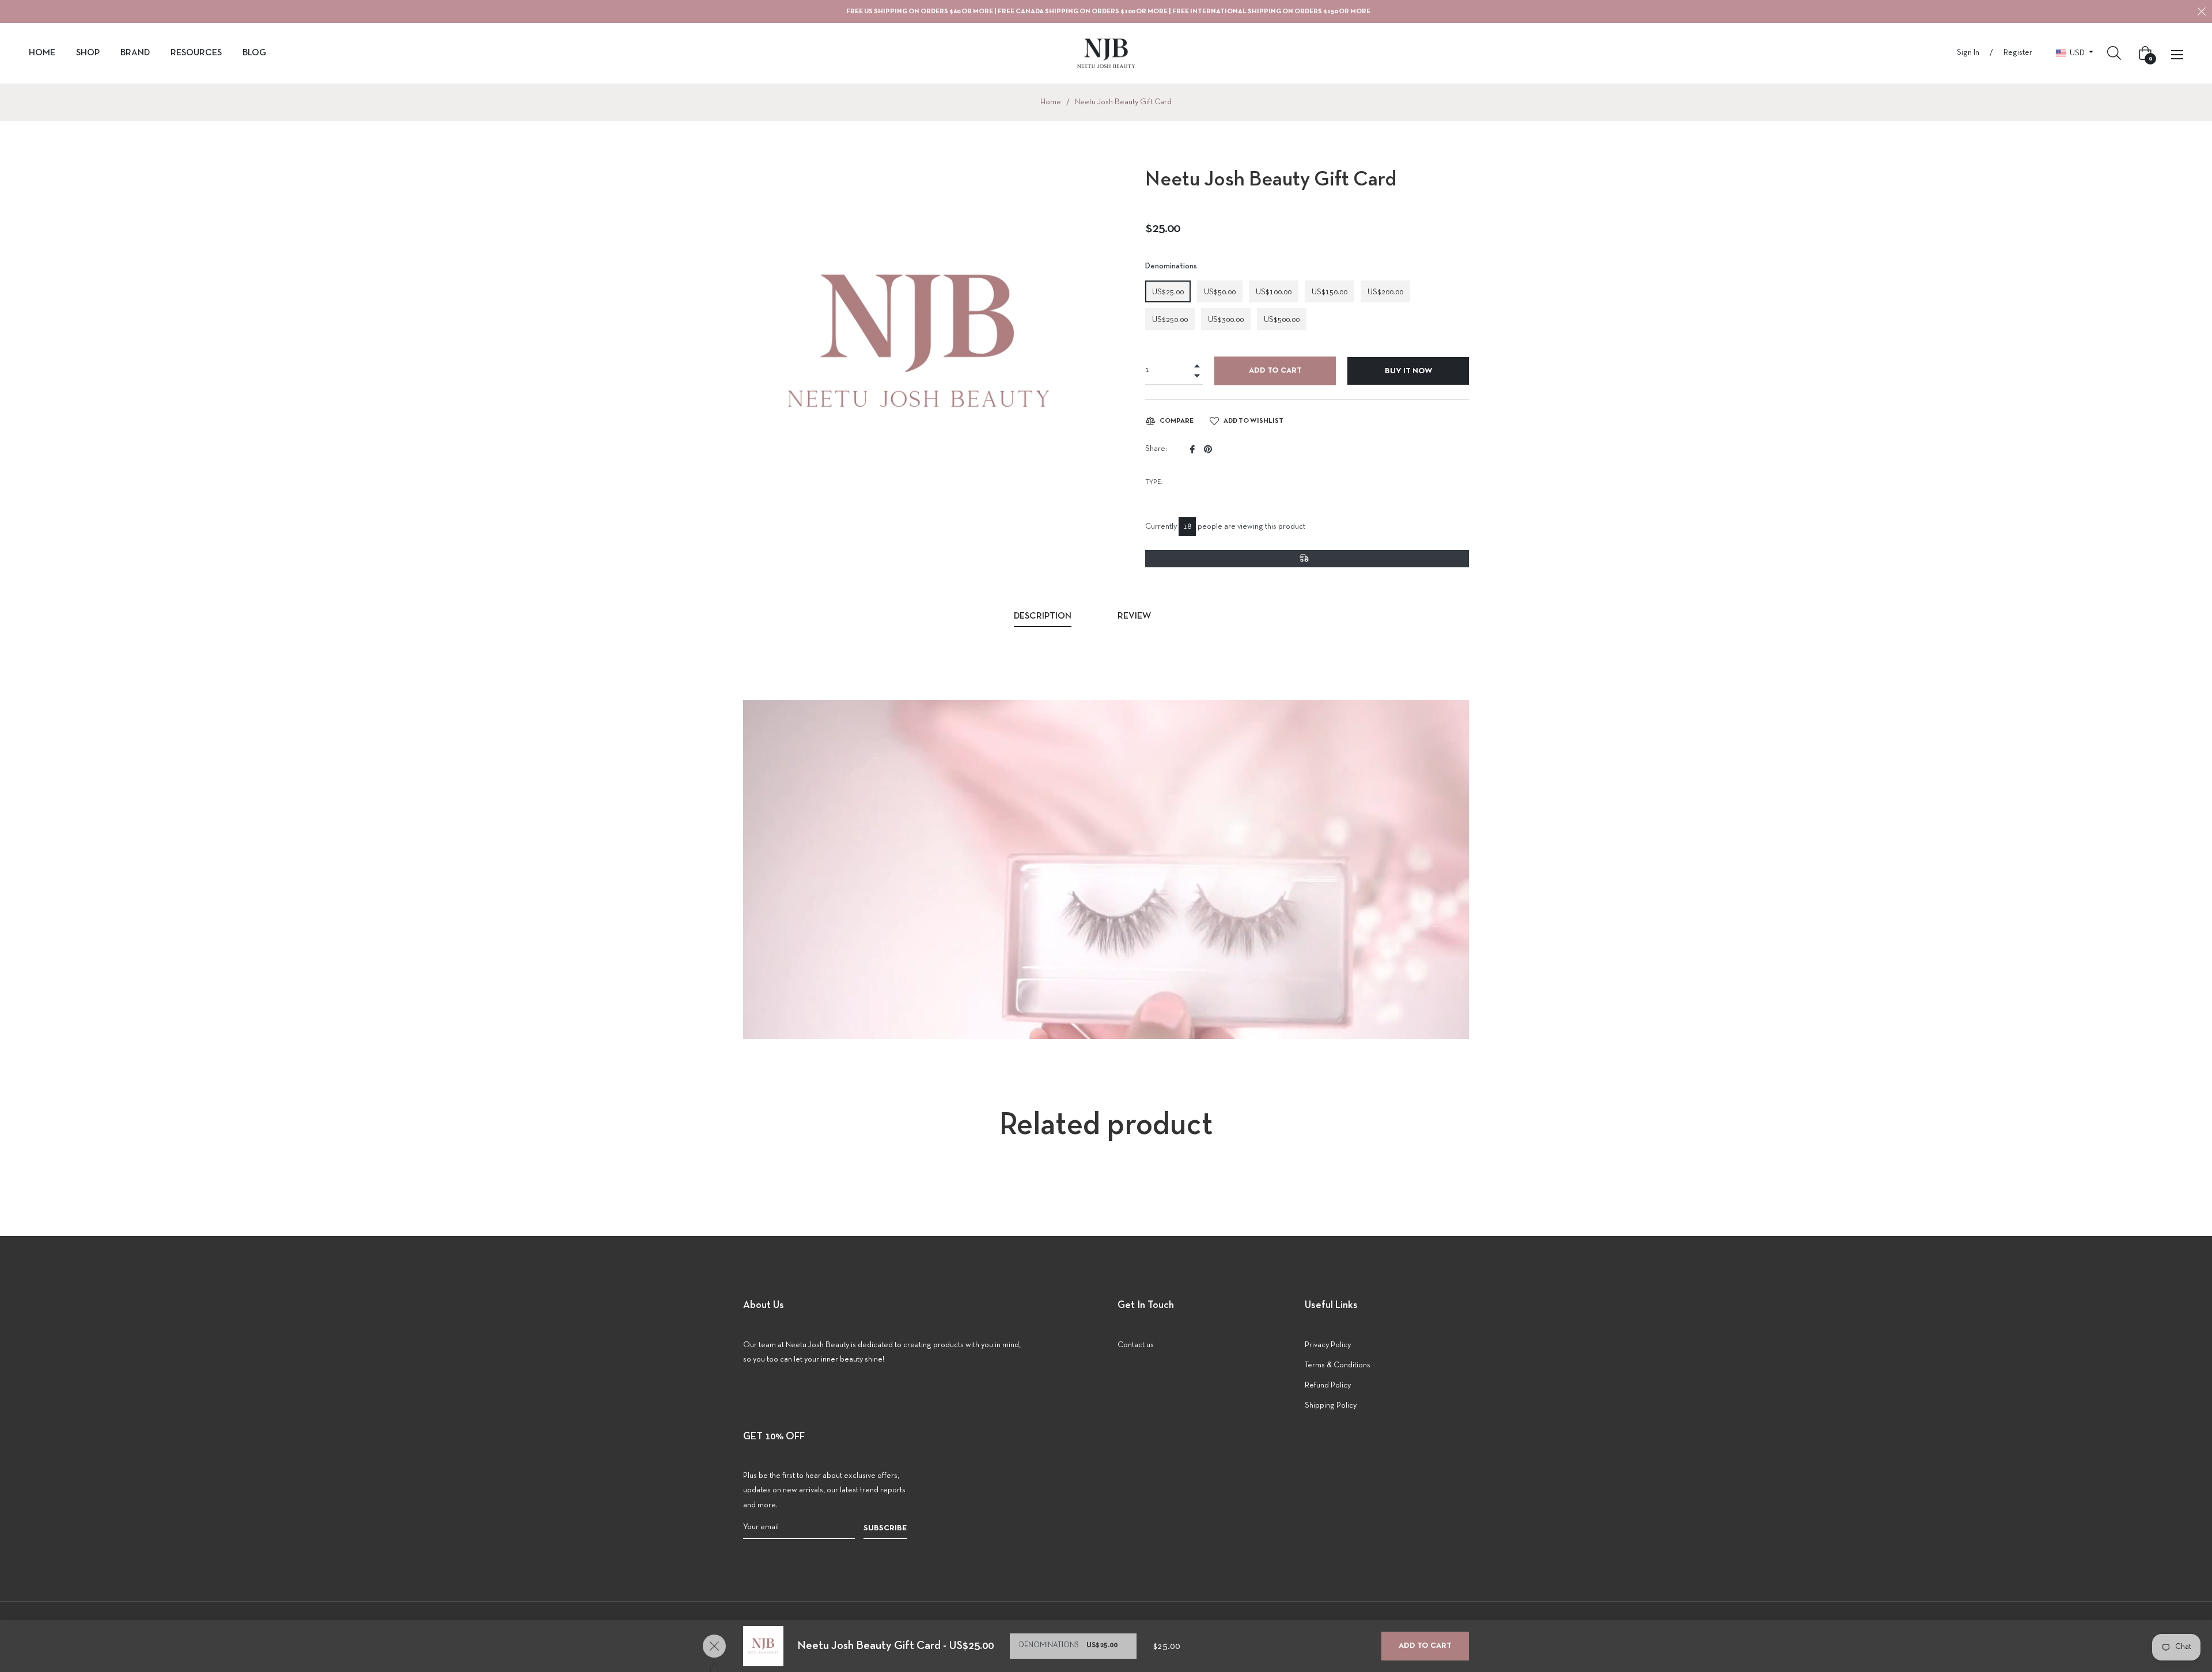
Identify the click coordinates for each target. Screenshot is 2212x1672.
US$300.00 (1226, 320)
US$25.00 (1168, 292)
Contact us (1136, 1345)
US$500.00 (1282, 320)
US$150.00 (1330, 292)
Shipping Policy (1331, 1406)
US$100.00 (1274, 292)
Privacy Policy (1328, 1345)
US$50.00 (1220, 292)
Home (1051, 102)
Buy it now (1408, 371)
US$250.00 (1170, 320)
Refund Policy (1328, 1385)
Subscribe (885, 1528)
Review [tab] (1135, 616)
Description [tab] (1043, 616)
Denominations (1171, 266)
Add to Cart (1425, 1646)
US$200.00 (1385, 292)
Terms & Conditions (1338, 1365)
